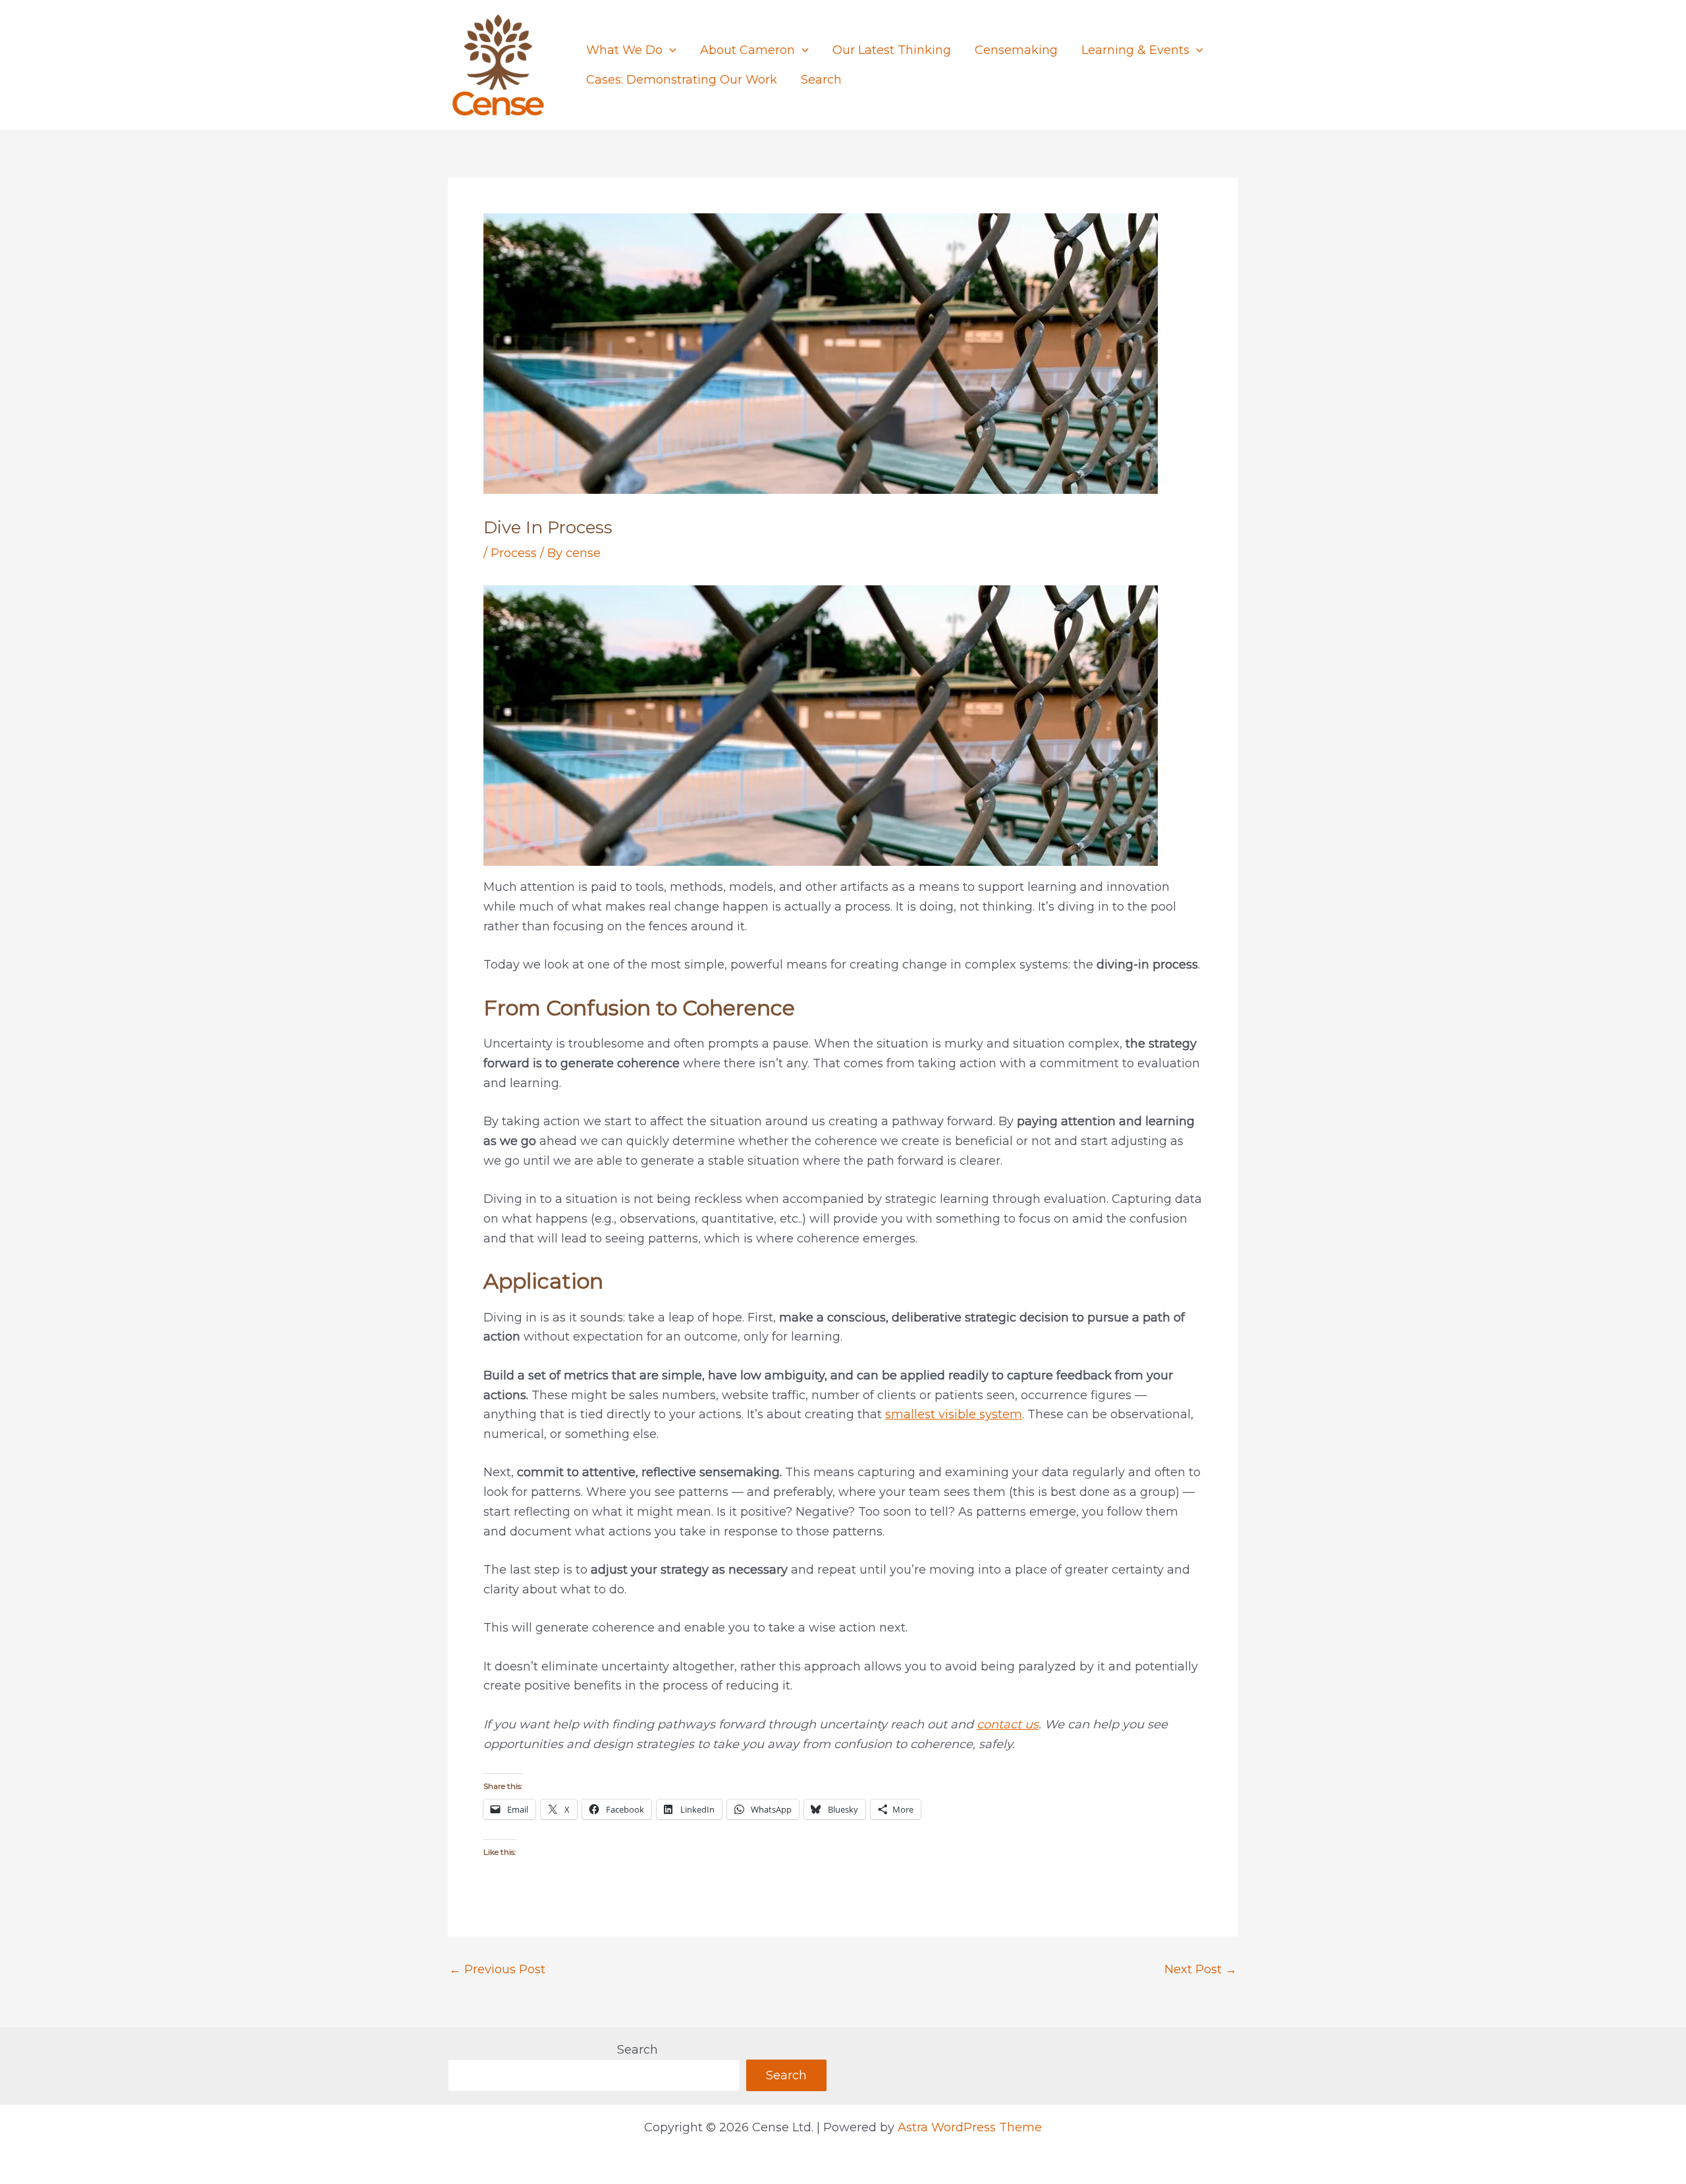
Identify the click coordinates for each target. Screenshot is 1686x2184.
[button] (669, 50)
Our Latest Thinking (892, 50)
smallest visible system (954, 1414)
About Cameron (748, 50)
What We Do (624, 50)
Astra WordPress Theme (970, 2127)
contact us (1008, 1724)
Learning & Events (1135, 50)
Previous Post (497, 1969)
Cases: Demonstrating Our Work (682, 80)
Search (821, 80)
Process (514, 553)
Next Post (1201, 1969)
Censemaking (1016, 50)
